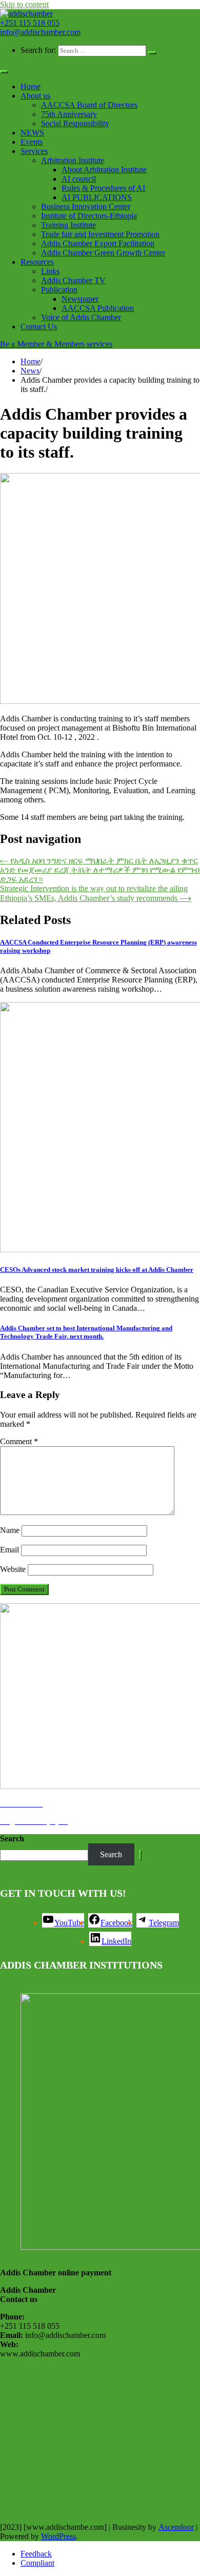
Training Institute (68, 225)
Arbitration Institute (73, 160)
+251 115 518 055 (30, 23)
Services (34, 151)
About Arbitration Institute (104, 170)
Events (32, 142)
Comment (19, 1441)
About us (35, 96)
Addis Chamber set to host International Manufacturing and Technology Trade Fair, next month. (86, 1332)
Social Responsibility (75, 123)
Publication (59, 290)
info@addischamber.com (40, 32)
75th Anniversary (69, 114)
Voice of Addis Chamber (81, 317)
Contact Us (39, 327)
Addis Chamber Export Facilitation (98, 243)
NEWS (32, 133)
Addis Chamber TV (73, 280)
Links (50, 271)
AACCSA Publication (98, 308)
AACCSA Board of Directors (89, 105)
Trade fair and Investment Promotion (100, 234)
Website (13, 1569)
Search (12, 1838)
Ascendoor (176, 2527)
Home (31, 86)
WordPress (58, 2536)
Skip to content (24, 4)
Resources (37, 262)
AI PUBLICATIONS (97, 197)
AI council (79, 179)
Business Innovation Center (86, 207)
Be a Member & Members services (56, 344)
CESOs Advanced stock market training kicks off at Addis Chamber (97, 1270)
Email (9, 1550)
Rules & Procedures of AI (103, 188)
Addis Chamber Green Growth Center (103, 253)
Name (10, 1530)
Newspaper (80, 299)
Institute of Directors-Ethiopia (89, 216)
